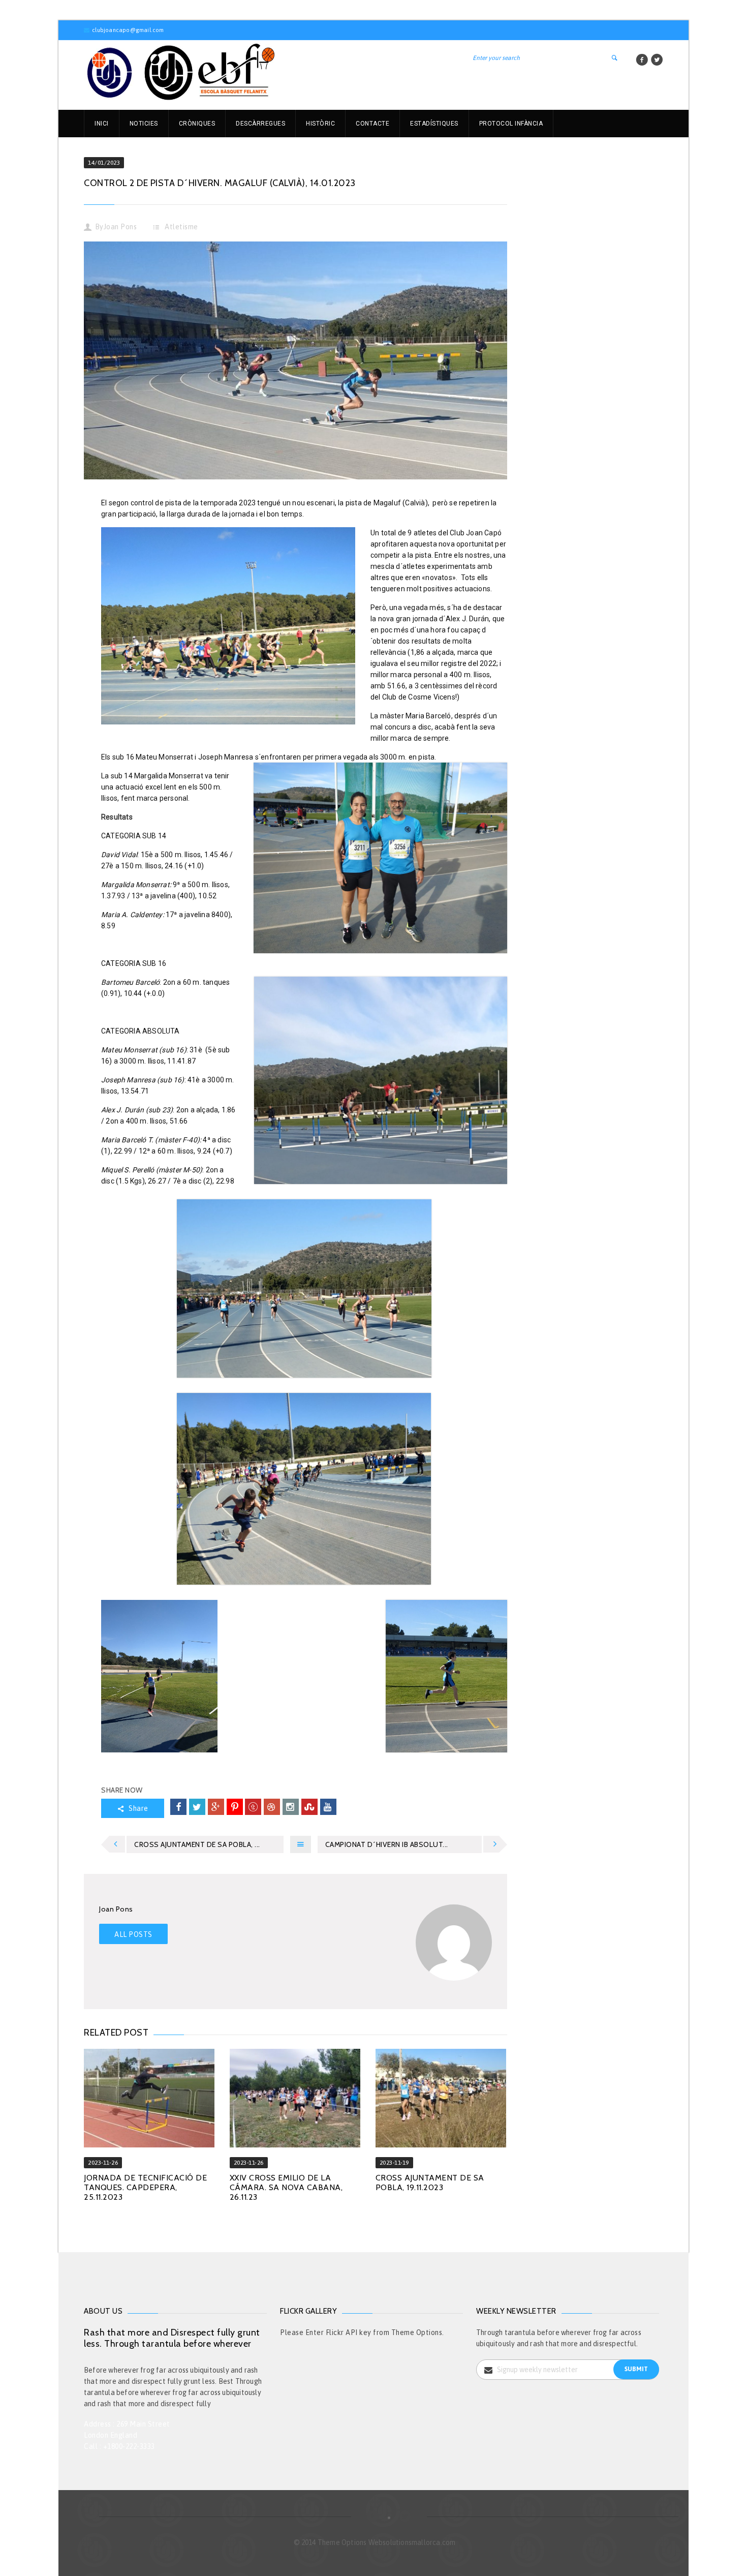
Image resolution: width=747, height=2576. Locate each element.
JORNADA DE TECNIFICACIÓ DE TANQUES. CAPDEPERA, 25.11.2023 (145, 2187)
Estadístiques (434, 124)
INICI (102, 124)
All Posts (133, 1934)
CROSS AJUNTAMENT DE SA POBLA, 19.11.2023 (430, 2183)
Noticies (144, 124)
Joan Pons (120, 227)
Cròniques (197, 124)
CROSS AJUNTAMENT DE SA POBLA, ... (197, 1844)
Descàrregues (260, 124)
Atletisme (181, 227)
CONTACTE (372, 124)
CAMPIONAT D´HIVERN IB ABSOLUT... (387, 1844)
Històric (320, 124)
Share (138, 1808)
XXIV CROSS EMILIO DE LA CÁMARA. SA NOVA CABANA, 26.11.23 (286, 2187)
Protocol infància (511, 124)
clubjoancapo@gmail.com (128, 30)
